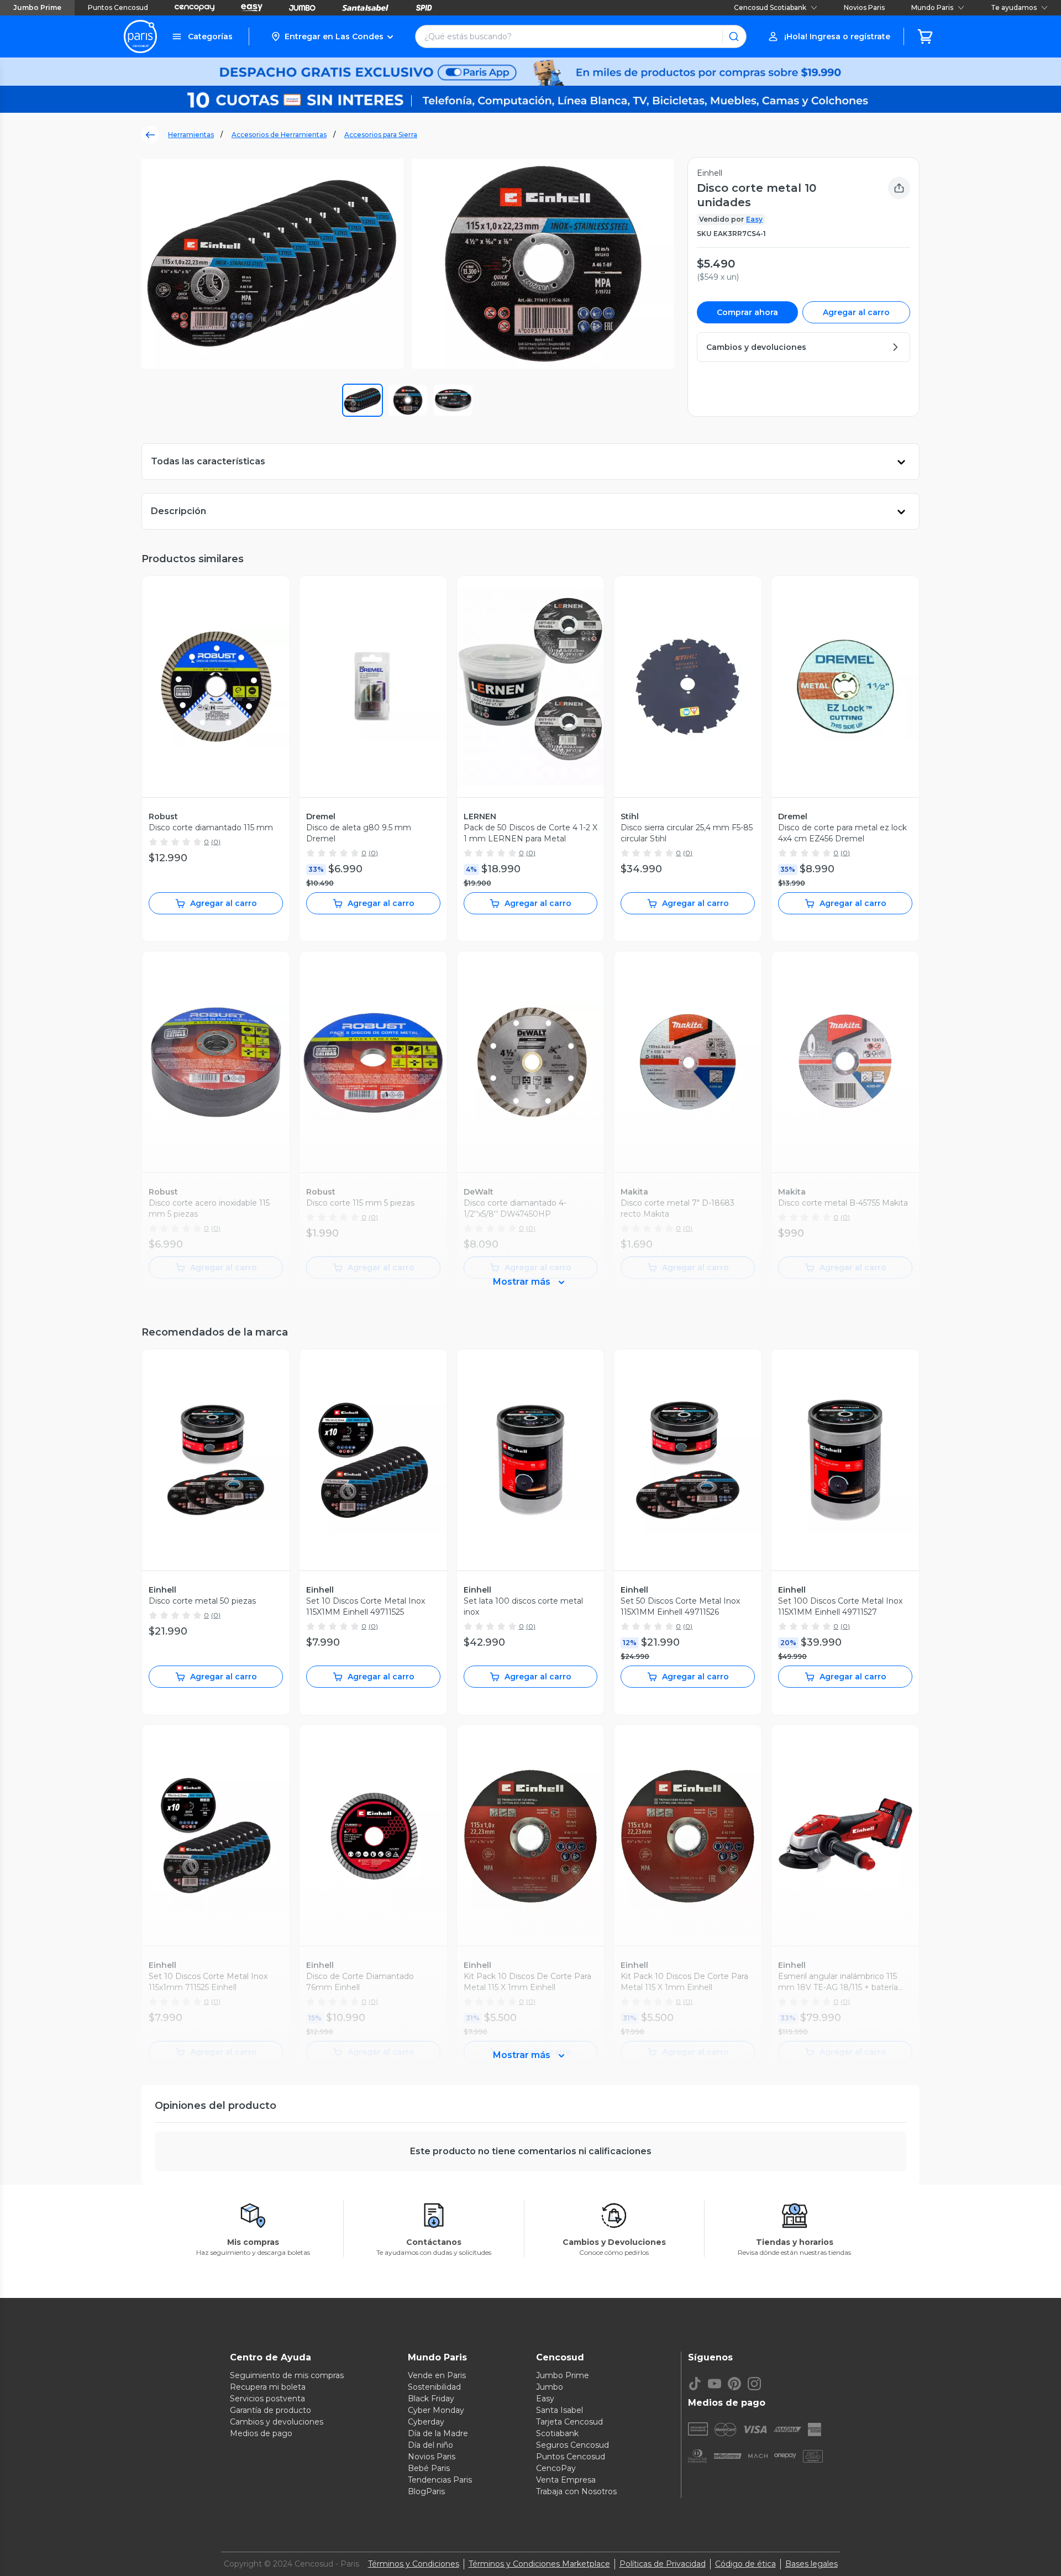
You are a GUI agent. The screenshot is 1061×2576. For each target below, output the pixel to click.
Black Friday (431, 2399)
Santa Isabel (560, 2410)
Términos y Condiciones (414, 2564)
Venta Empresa (566, 2480)
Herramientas (191, 135)
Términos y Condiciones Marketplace (539, 2564)
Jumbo (550, 2387)
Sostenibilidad (434, 2387)
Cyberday (426, 2422)
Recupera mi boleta (268, 2387)
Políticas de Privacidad (663, 2564)
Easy (754, 219)
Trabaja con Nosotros (576, 2491)
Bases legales (811, 2564)
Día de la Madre (438, 2433)
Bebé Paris (429, 2468)
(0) (216, 842)
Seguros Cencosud (572, 2445)
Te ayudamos (1014, 7)
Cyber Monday (436, 2410)
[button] (332, 36)
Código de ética (745, 2564)
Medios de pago (261, 2433)
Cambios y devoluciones (277, 2422)
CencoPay (556, 2468)
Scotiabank (557, 2433)
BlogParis (426, 2491)
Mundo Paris (932, 7)
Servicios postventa (267, 2399)
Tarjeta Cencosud (569, 2422)
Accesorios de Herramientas (279, 135)
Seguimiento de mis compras (287, 2375)
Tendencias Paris (440, 2480)
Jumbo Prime (37, 7)
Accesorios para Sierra (381, 135)
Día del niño (430, 2445)
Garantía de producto (270, 2410)
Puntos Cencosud (118, 7)
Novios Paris (864, 7)
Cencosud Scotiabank (770, 7)
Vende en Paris (437, 2375)
